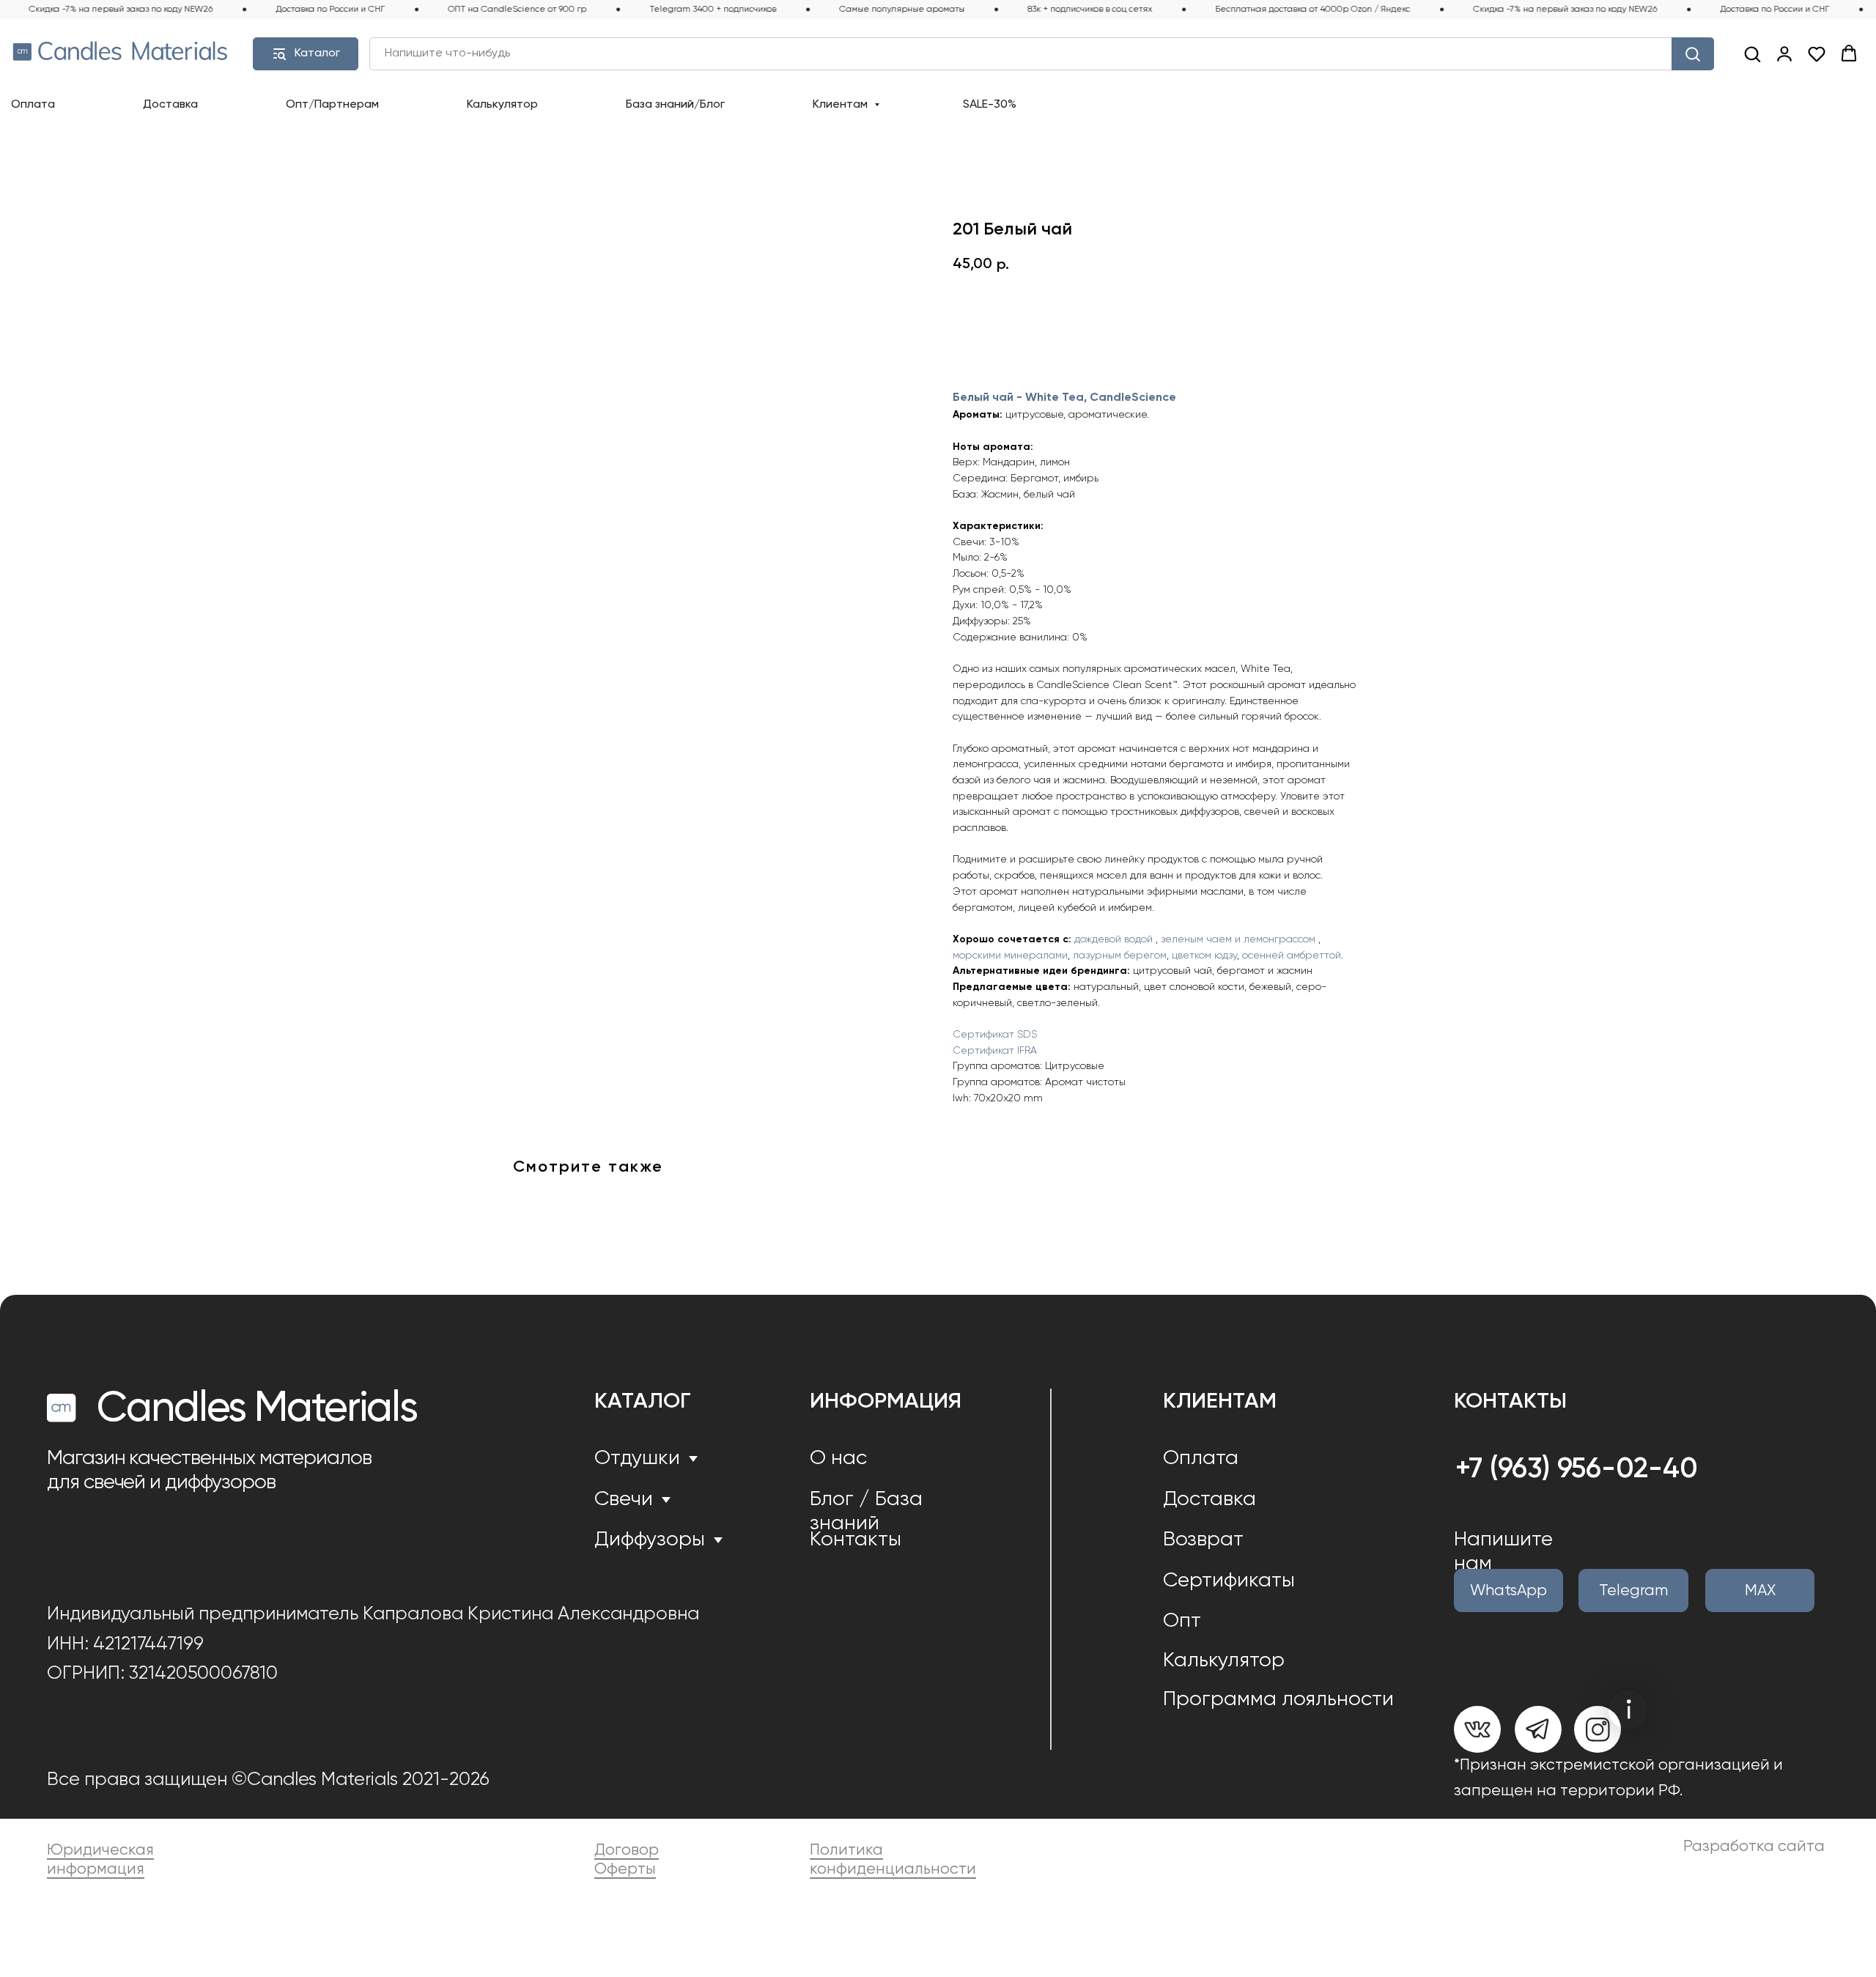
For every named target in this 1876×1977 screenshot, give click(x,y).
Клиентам (842, 105)
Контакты (856, 1540)
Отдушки (637, 1459)
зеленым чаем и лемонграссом (1238, 939)
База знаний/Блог (675, 105)
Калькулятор (502, 105)
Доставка (170, 105)
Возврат (1203, 1540)
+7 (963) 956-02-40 (1577, 1470)
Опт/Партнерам (332, 105)
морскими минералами (1010, 956)
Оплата (33, 105)
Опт (1182, 1621)
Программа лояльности (1278, 1700)
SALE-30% (990, 105)
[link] (1784, 53)
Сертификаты (1229, 1581)
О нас (838, 1459)
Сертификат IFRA (995, 1051)
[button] (1752, 53)
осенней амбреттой (1292, 956)
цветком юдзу (1204, 956)
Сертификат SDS (995, 1035)
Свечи (624, 1500)
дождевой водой (1114, 939)
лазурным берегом (1120, 956)
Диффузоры (650, 1540)
